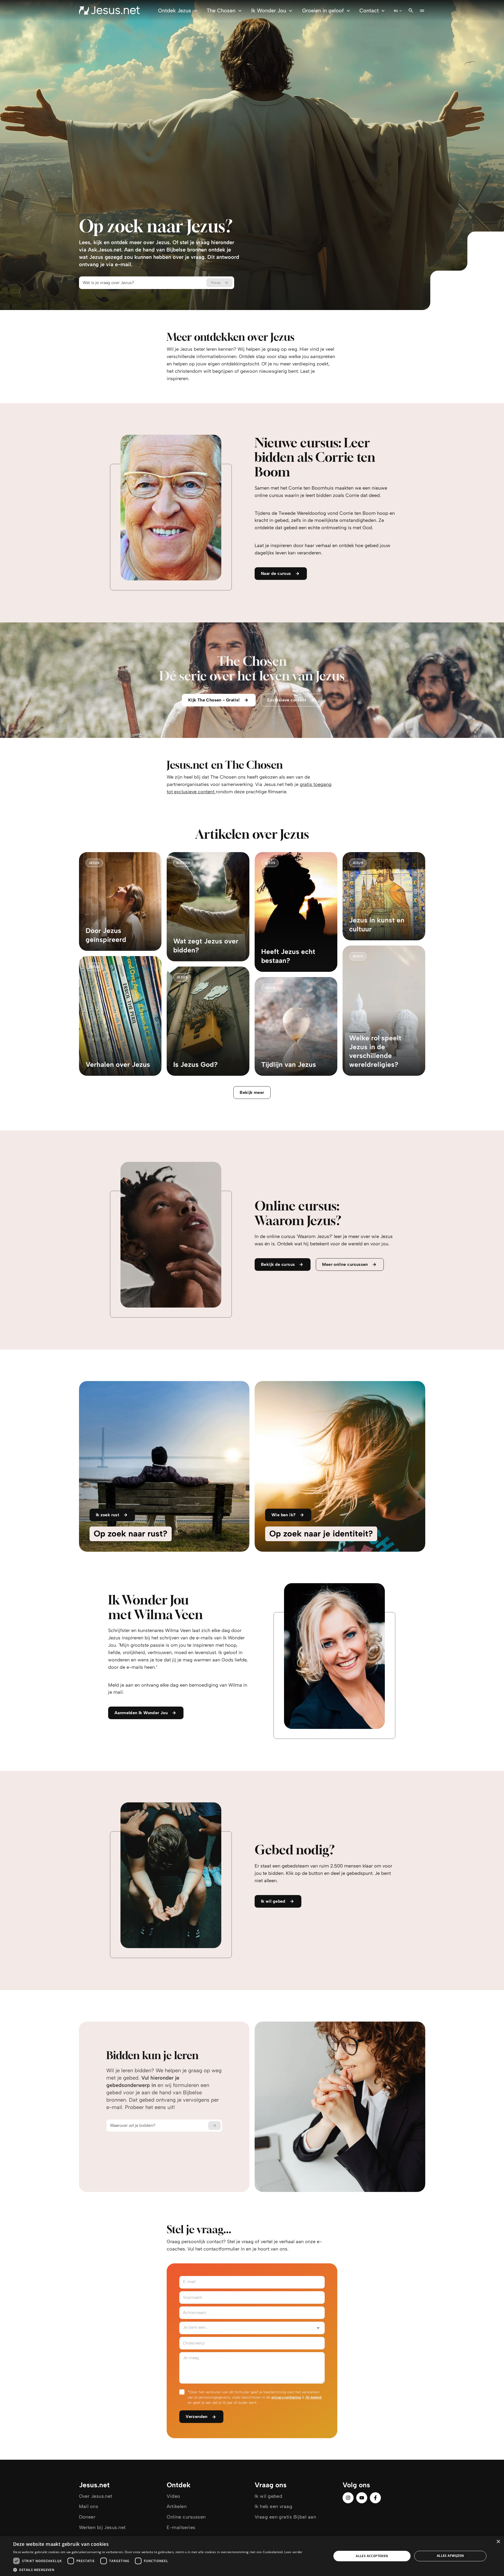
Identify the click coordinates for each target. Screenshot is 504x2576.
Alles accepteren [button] (372, 2556)
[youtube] (362, 2498)
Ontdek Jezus (175, 11)
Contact (369, 11)
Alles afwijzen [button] (450, 2556)
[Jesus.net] (109, 11)
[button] (158, 2570)
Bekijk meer (252, 1092)
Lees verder (293, 2552)
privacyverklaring (286, 2397)
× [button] (498, 2542)
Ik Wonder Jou (269, 11)
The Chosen (221, 11)
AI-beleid (313, 2397)
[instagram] (348, 2498)
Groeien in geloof (323, 11)
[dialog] (252, 2556)
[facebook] (375, 2498)
